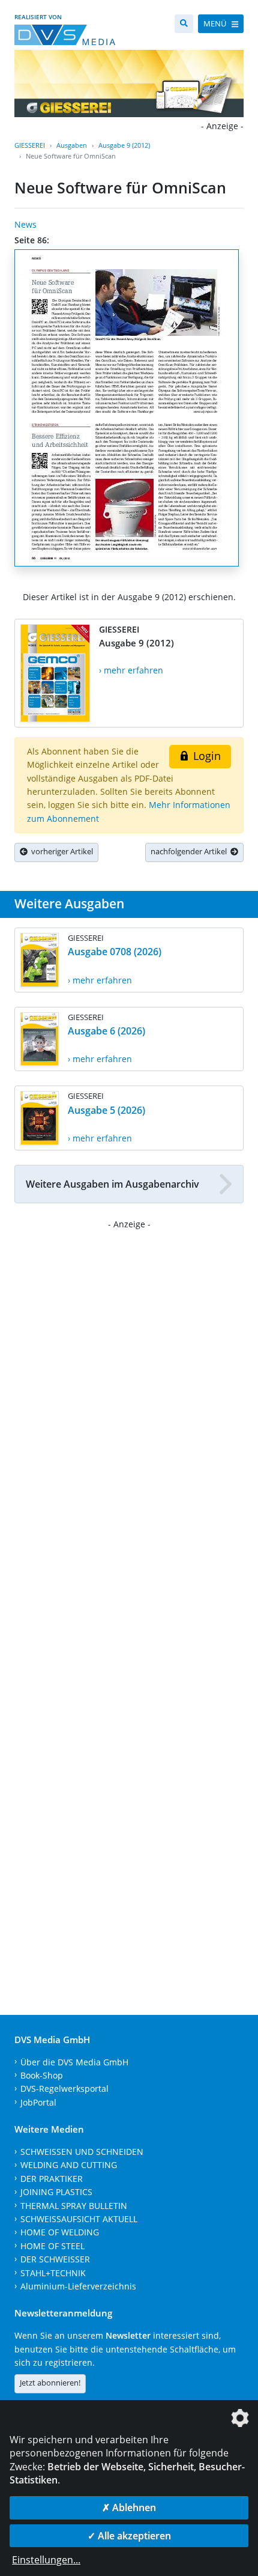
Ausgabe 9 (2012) (124, 145)
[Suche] (184, 24)
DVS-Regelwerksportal (64, 2088)
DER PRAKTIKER (52, 2179)
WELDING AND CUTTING (69, 2165)
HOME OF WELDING (60, 2232)
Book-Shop (42, 2075)
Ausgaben (72, 145)
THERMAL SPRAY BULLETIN (74, 2206)
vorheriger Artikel (60, 851)
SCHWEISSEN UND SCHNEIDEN (82, 2152)
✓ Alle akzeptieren (129, 2536)
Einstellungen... (46, 2560)
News (25, 224)
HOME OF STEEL (52, 2246)
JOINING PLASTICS (56, 2192)
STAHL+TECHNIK (53, 2273)
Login (205, 756)
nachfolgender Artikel (190, 851)
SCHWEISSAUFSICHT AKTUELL (79, 2219)
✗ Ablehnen (129, 2508)
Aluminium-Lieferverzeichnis (78, 2286)
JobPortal (38, 2102)
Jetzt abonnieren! (50, 2383)
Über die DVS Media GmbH (74, 2062)
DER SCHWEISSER (55, 2259)
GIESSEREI (30, 145)
